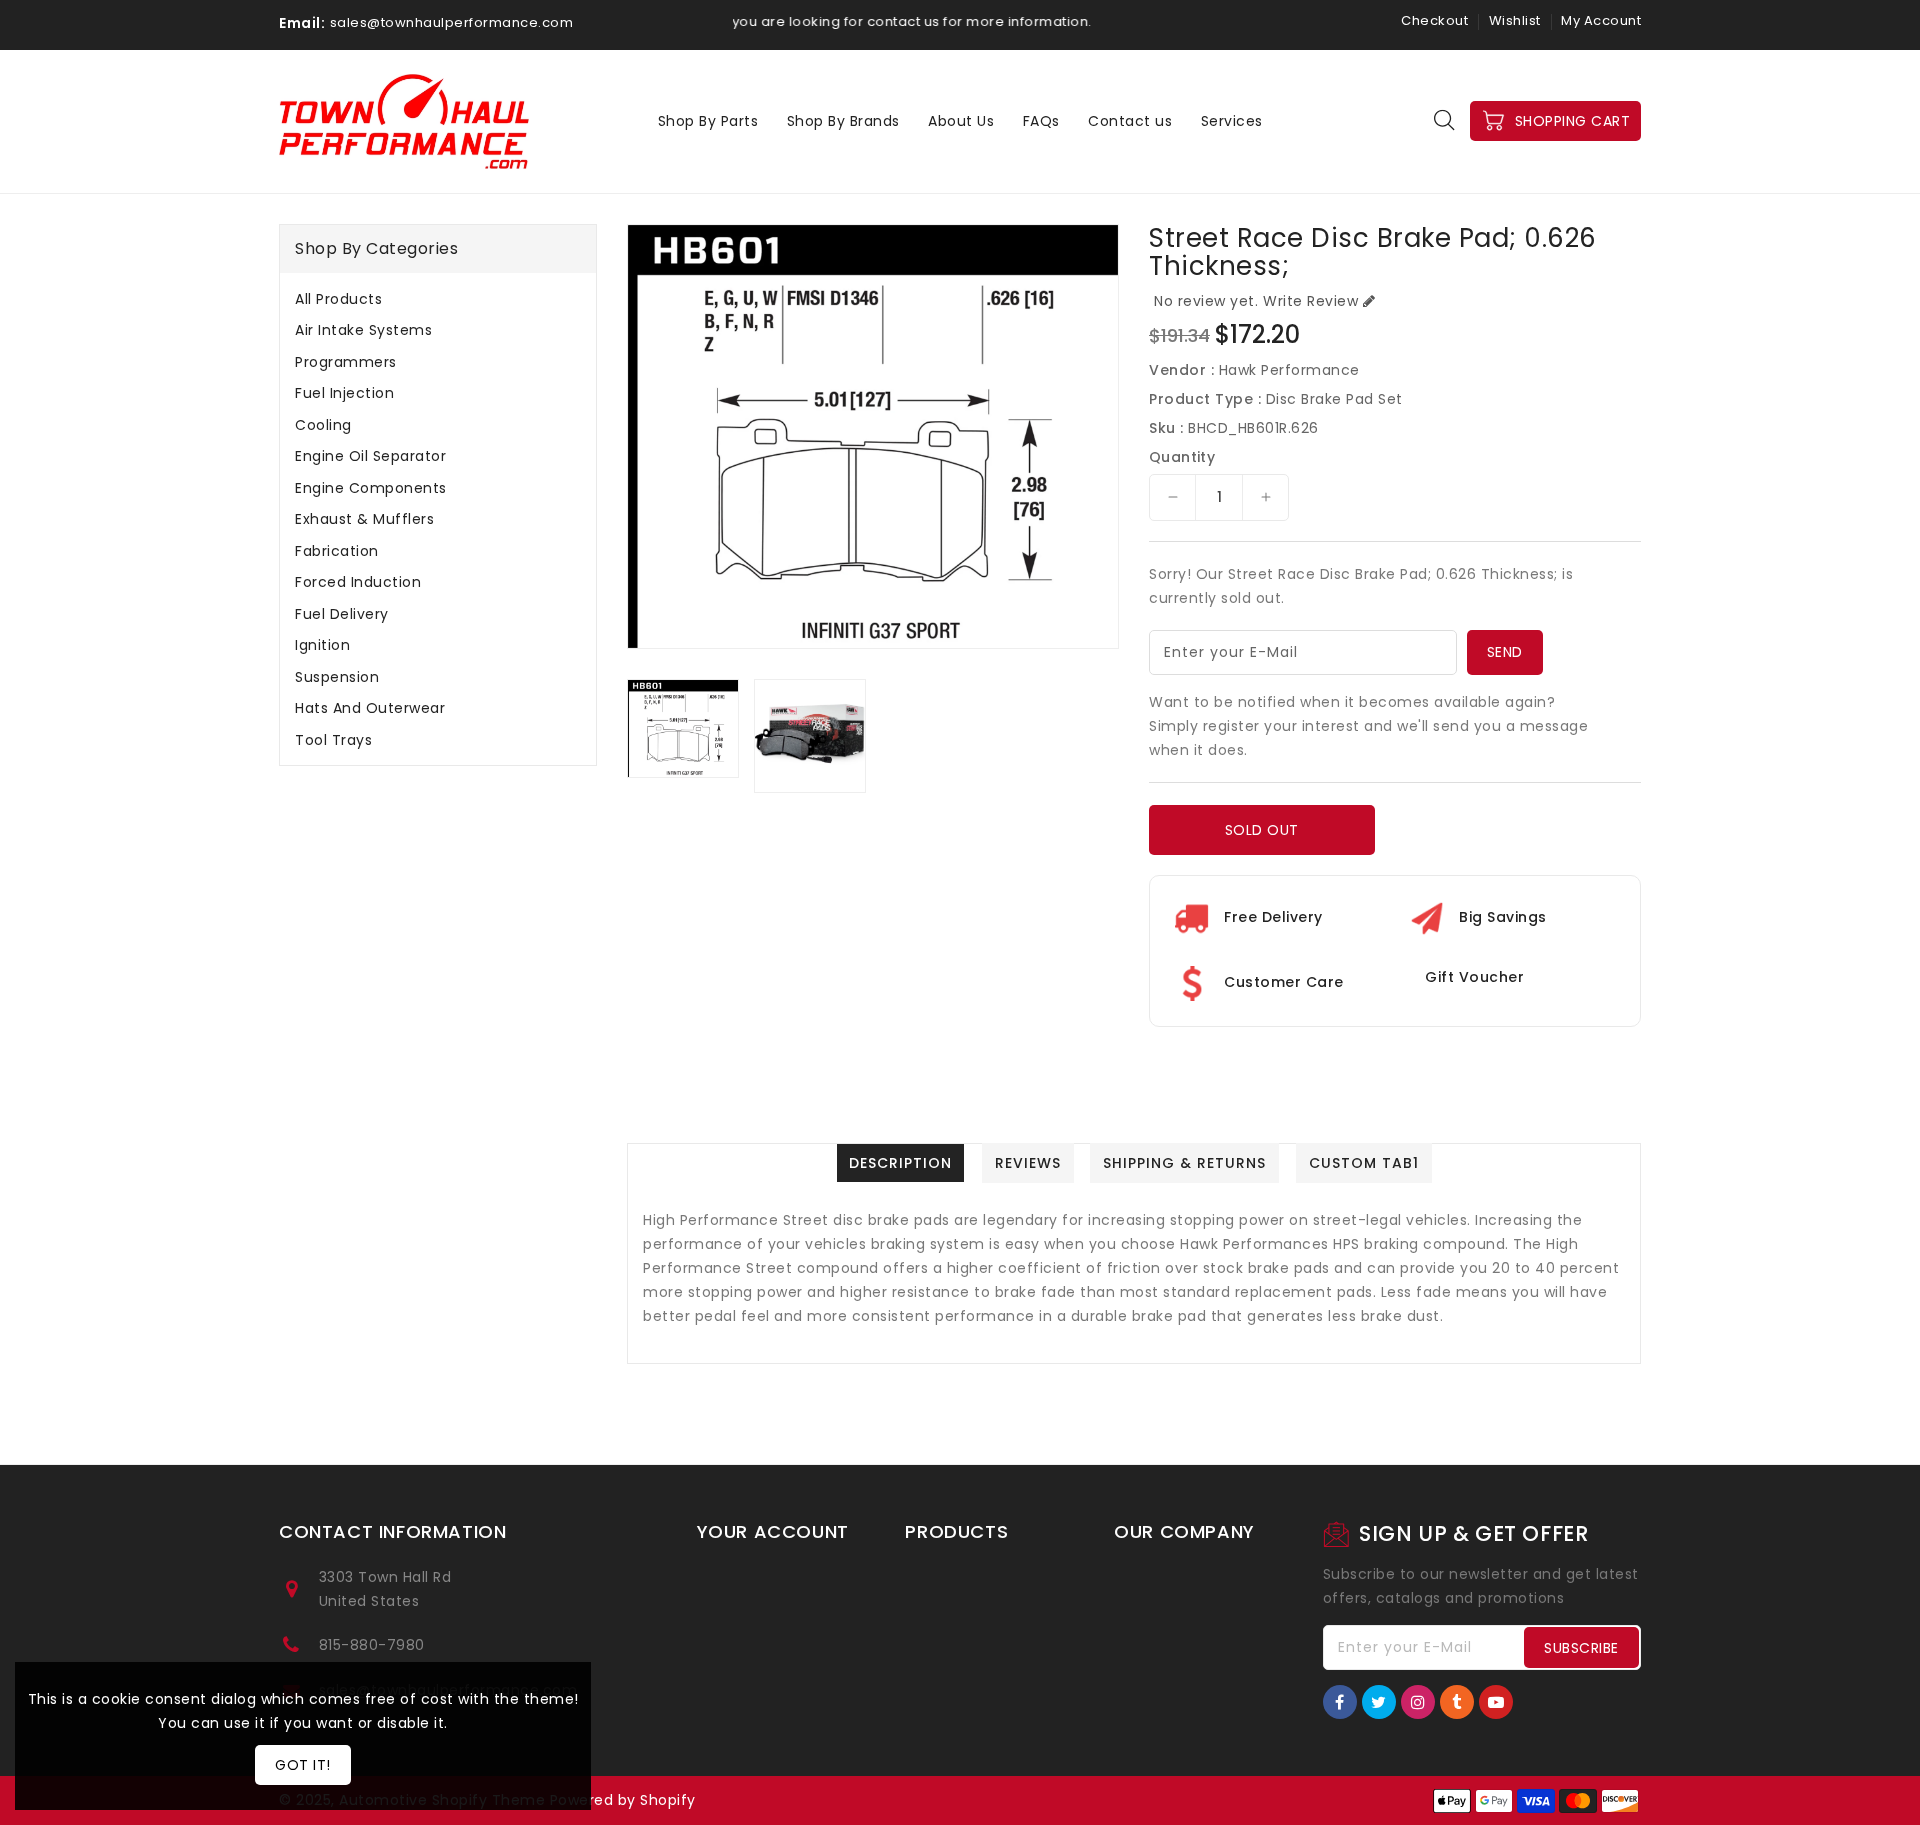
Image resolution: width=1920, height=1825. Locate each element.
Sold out (1262, 830)
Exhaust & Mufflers (364, 519)
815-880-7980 (372, 1645)
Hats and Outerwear (370, 708)
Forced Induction (358, 582)
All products (338, 299)
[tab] (438, 299)
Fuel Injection (344, 393)
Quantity (1182, 457)
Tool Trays (333, 740)
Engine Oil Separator (370, 456)
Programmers (346, 362)
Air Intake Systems (363, 330)
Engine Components (371, 488)
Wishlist (1515, 20)
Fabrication (337, 551)
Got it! (303, 1765)
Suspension (337, 677)
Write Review (1310, 301)
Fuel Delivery (342, 614)
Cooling (323, 425)
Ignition (322, 645)
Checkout (1434, 20)
